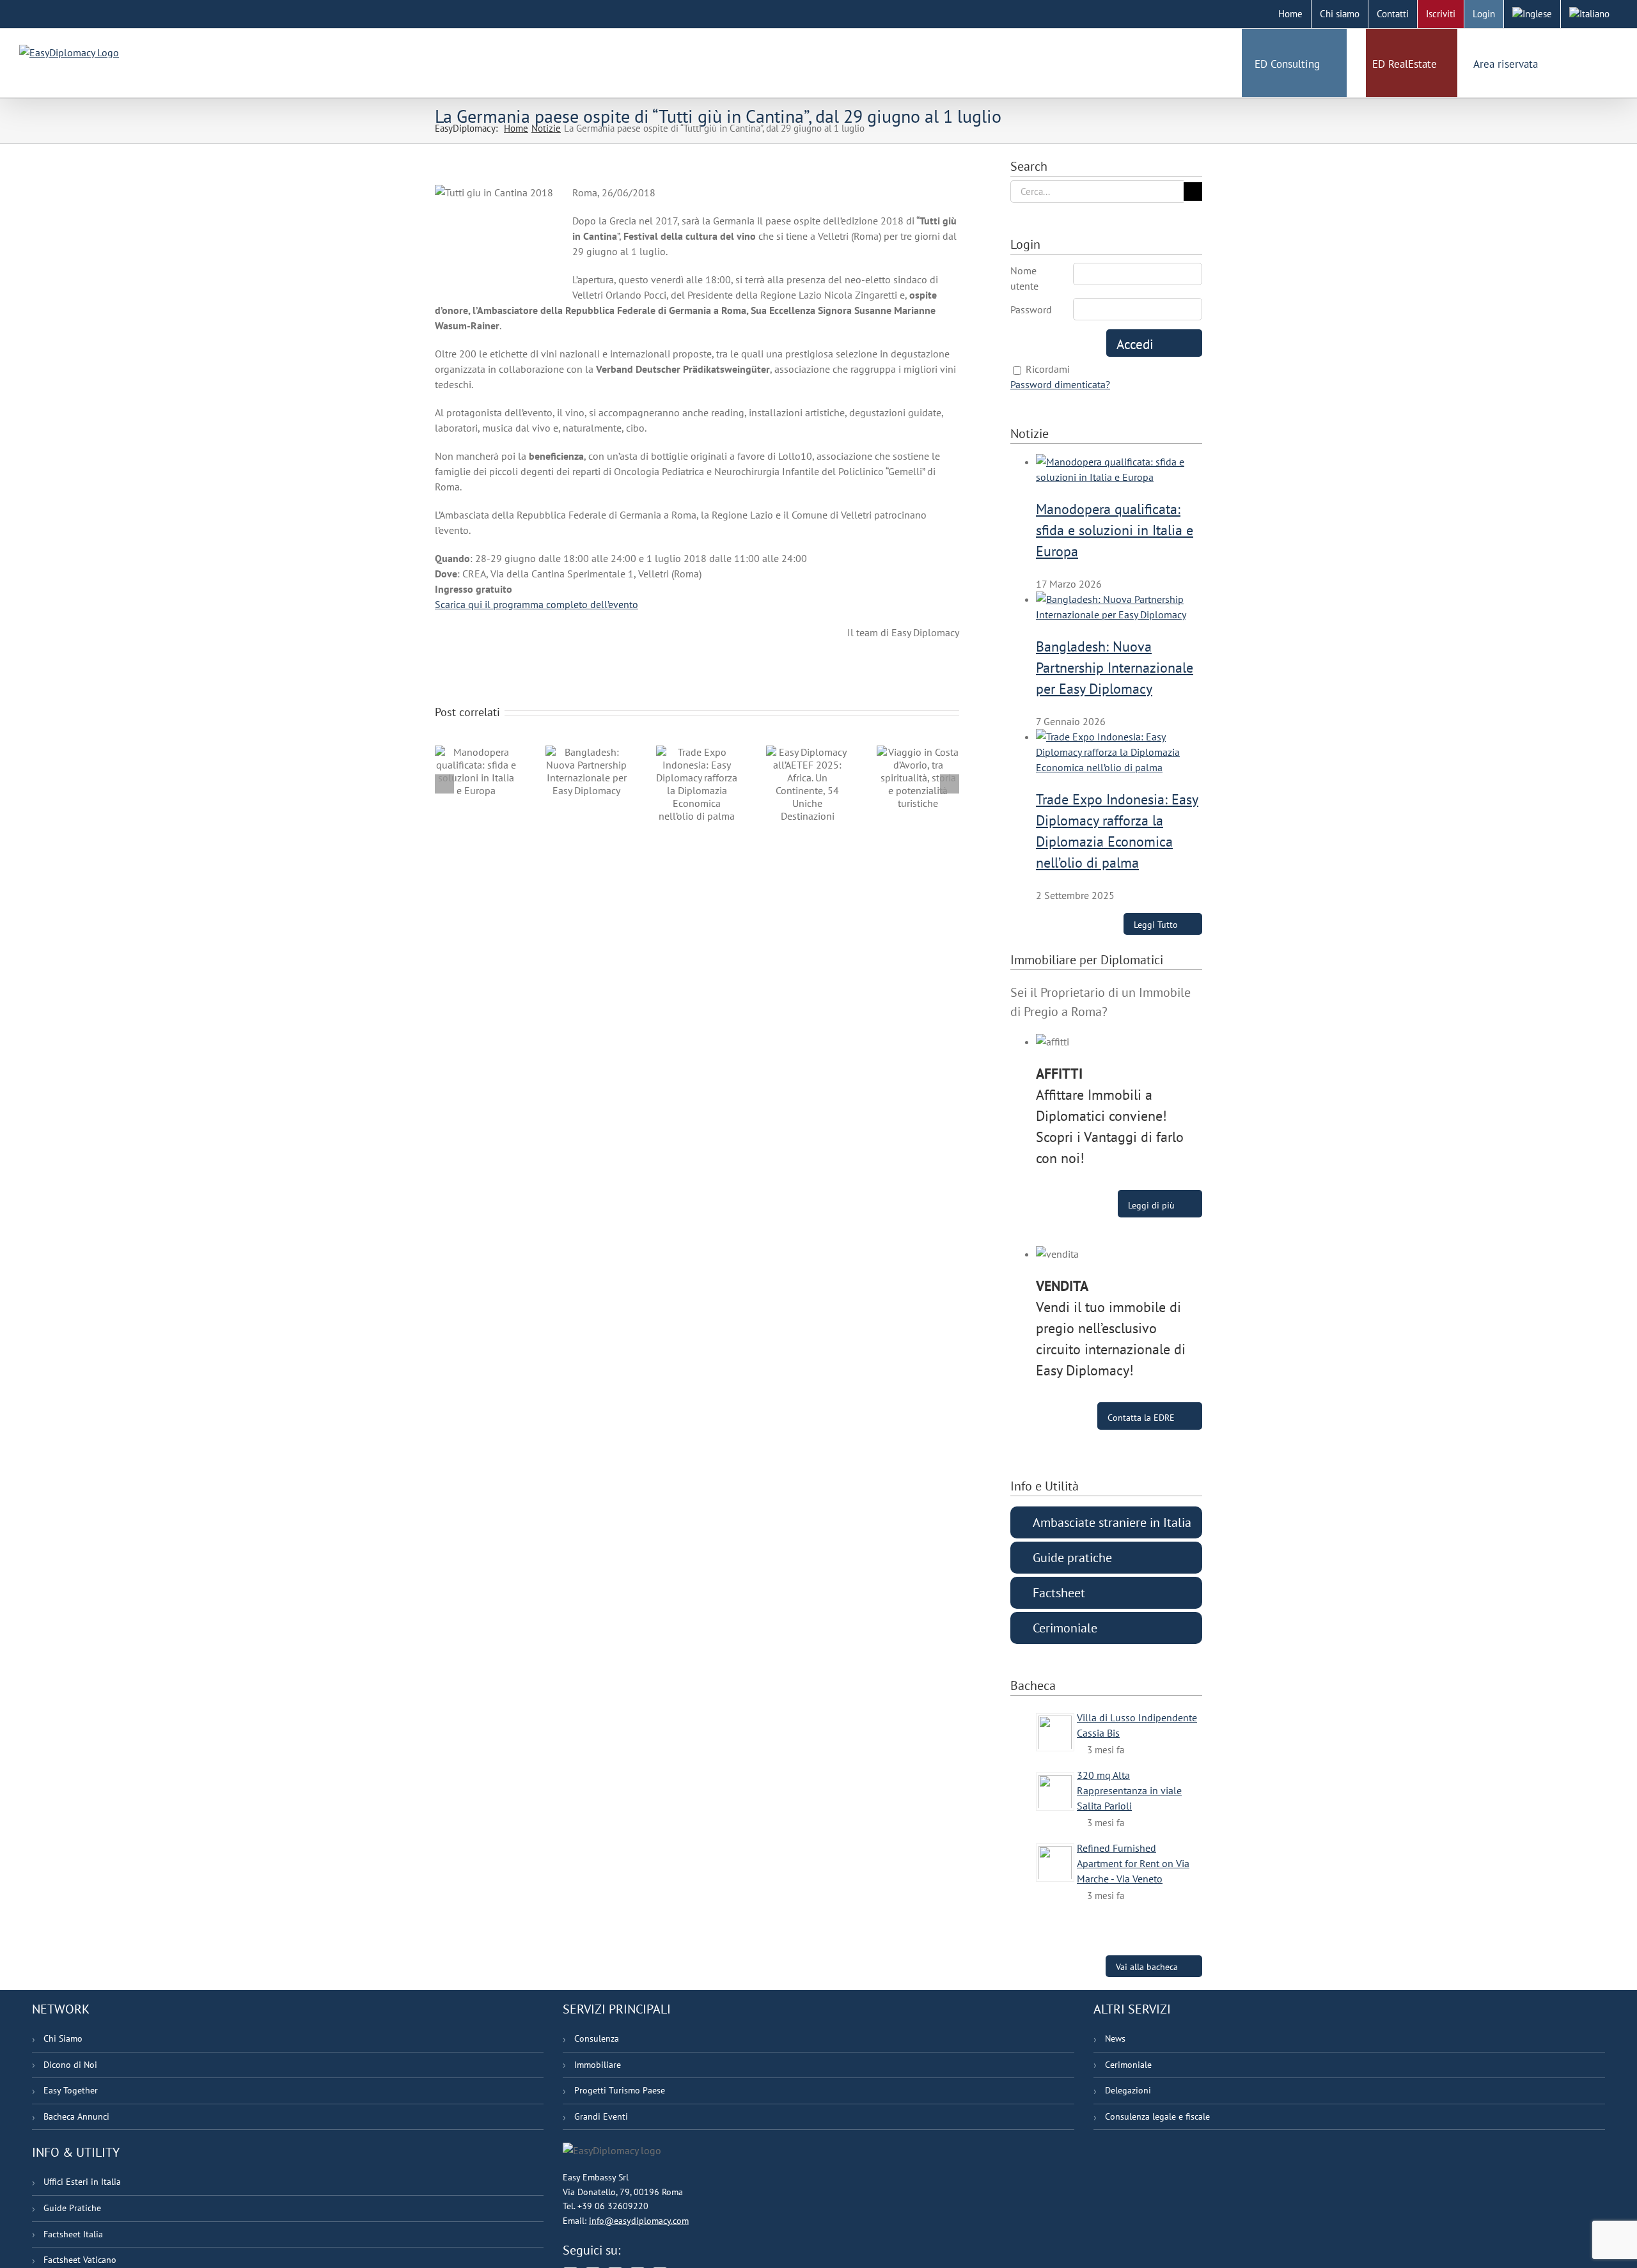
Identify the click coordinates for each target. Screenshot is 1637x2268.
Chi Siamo (63, 2038)
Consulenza (597, 2038)
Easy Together (71, 2090)
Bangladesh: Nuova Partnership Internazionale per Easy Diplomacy (1115, 668)
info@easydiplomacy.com (639, 2221)
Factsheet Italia (73, 2234)
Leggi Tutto (1156, 924)
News (1115, 2038)
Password (1031, 309)
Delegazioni (1128, 2090)
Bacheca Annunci (76, 2116)
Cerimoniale (1128, 2065)
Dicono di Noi (70, 2065)
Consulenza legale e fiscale (1157, 2116)
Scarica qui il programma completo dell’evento (537, 604)
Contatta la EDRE (1141, 1418)
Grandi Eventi (601, 2116)
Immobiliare (598, 2065)
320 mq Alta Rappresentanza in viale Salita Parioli (1129, 1790)
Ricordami (1048, 369)
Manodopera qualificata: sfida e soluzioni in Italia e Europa (1115, 530)
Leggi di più (1151, 1205)
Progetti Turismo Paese (620, 2090)
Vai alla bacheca (1147, 1967)
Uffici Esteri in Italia (82, 2182)
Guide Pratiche (72, 2208)
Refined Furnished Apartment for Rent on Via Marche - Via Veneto (1133, 1863)
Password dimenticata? (1060, 384)
